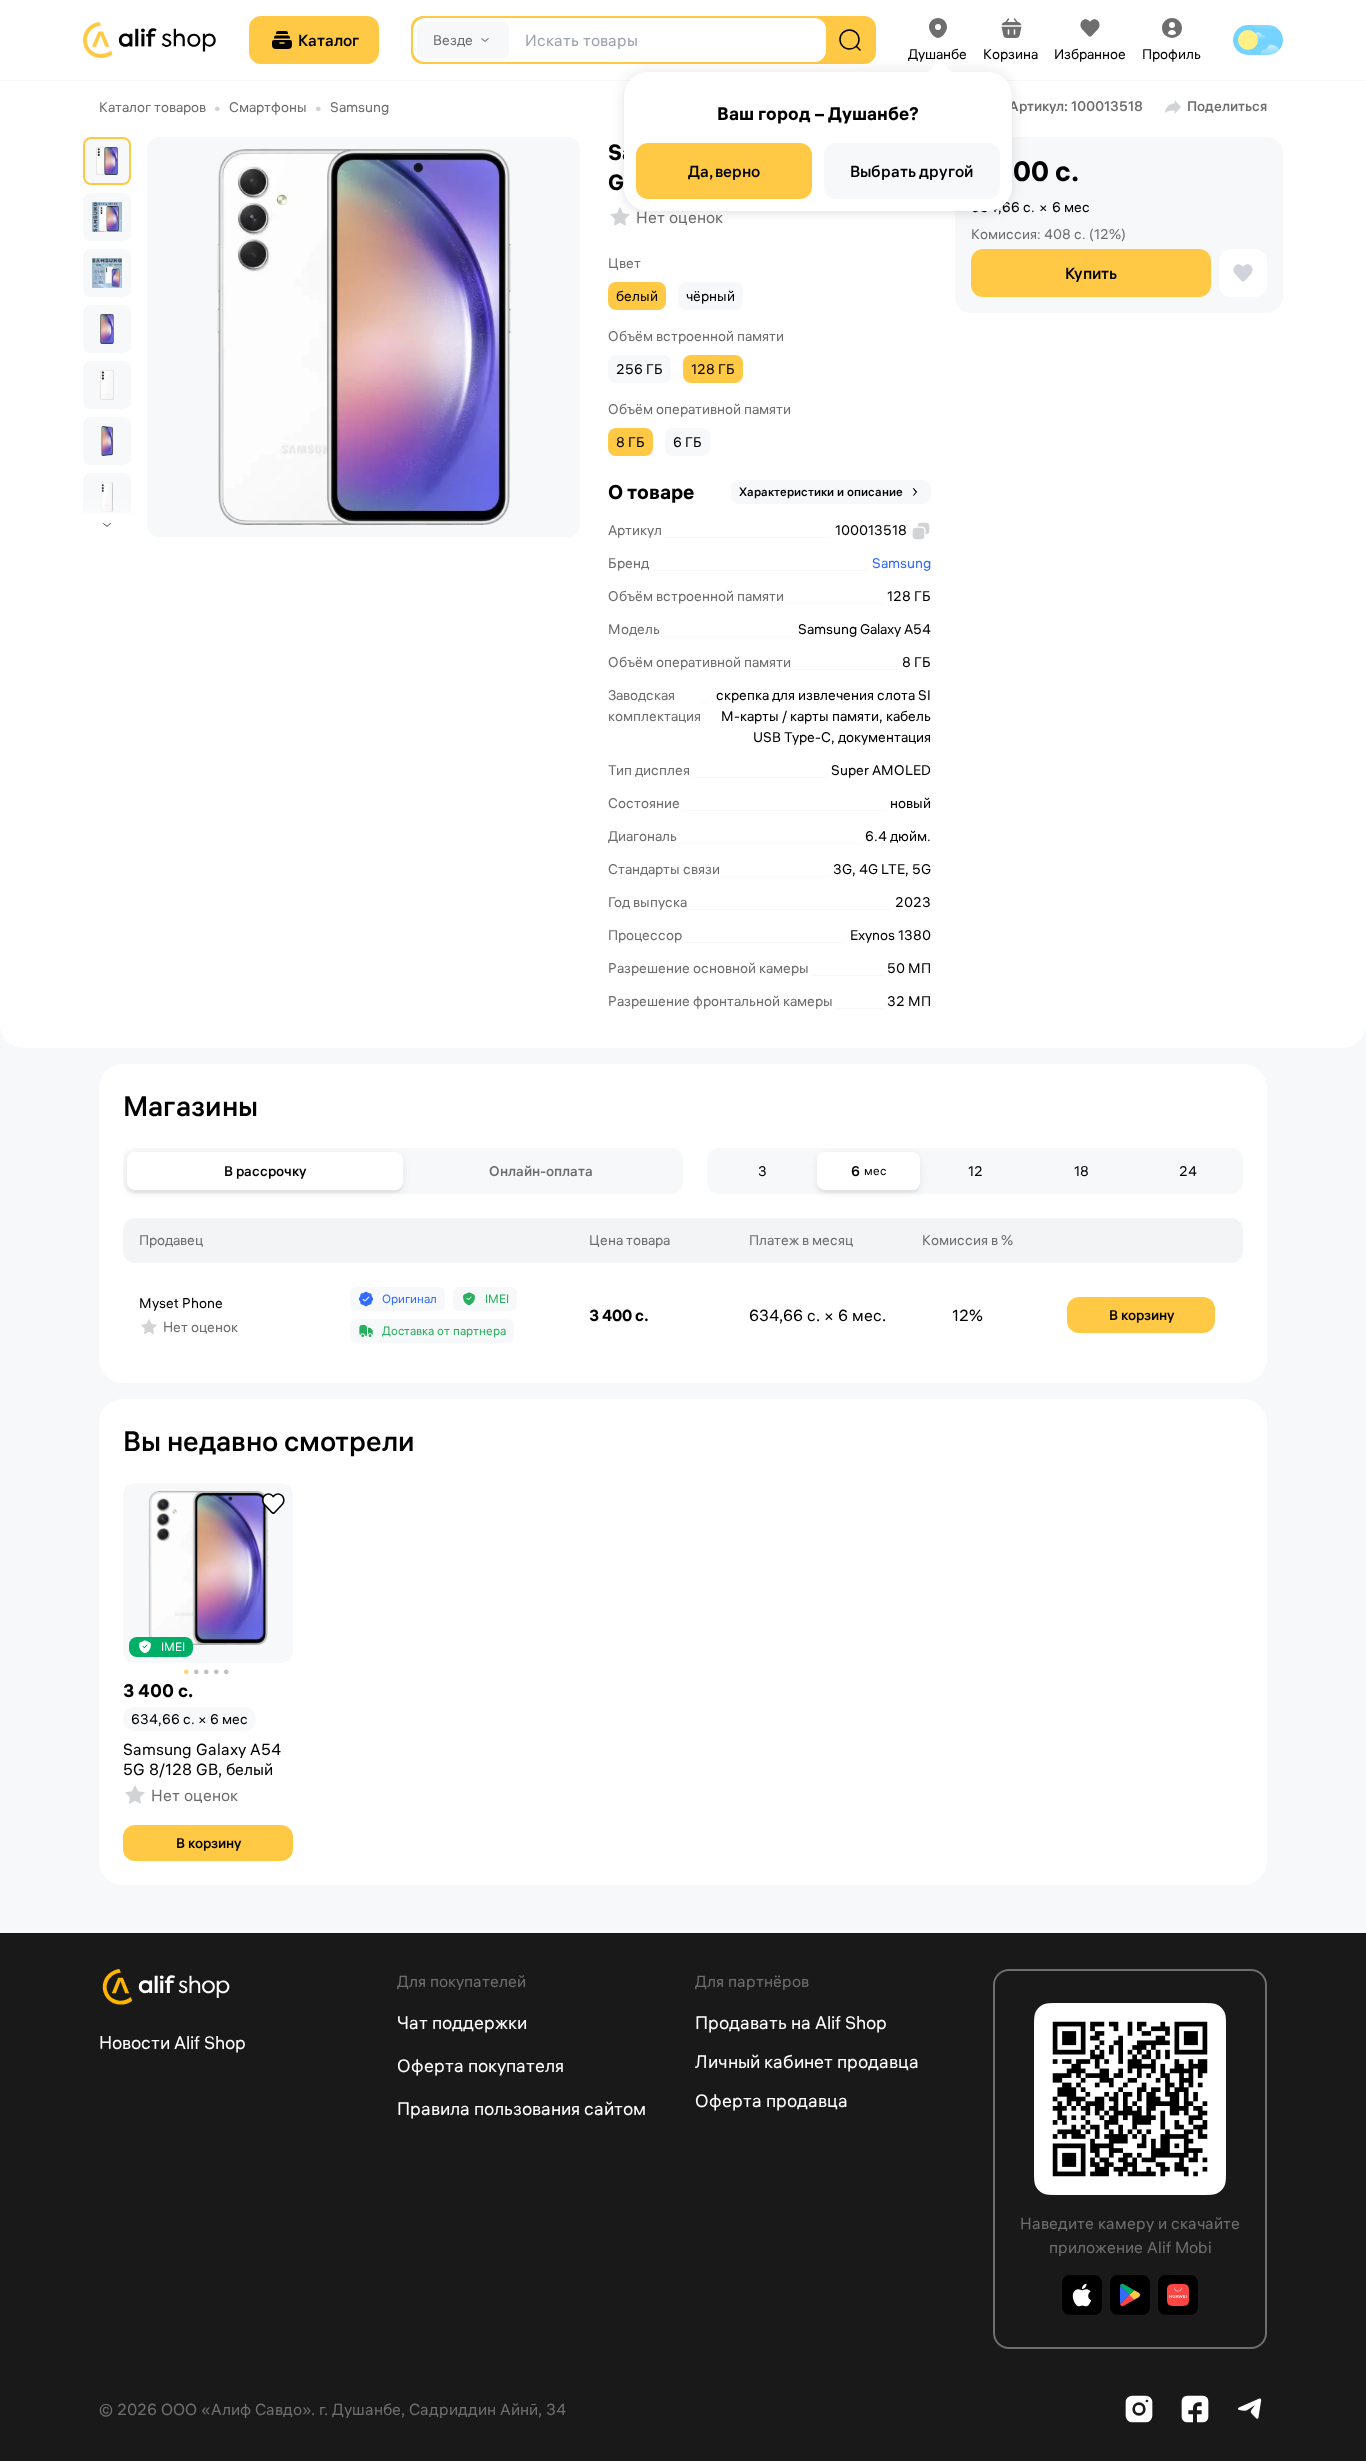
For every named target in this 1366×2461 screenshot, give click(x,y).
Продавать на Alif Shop (791, 2022)
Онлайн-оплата (541, 1171)
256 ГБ (639, 369)
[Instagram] (1139, 2409)
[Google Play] (1130, 2295)
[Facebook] (1195, 2409)
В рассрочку (265, 1171)
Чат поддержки (462, 2022)
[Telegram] (1251, 2409)
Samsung (359, 107)
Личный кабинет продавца (807, 2061)
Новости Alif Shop (172, 2042)
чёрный (710, 296)
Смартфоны (268, 107)
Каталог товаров (152, 107)
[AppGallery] (1178, 2295)
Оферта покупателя (480, 2065)
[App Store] (1082, 2295)
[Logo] (236, 1987)
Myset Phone (181, 1303)
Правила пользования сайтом (521, 2108)
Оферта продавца (771, 2100)
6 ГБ (687, 442)
